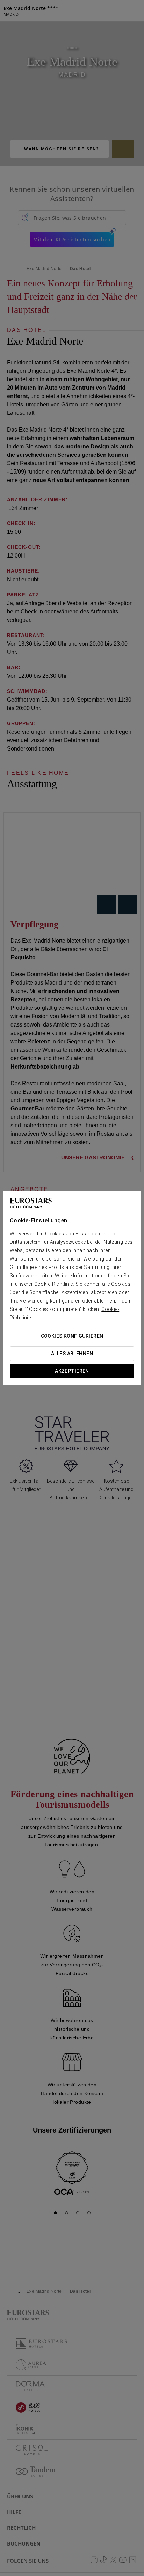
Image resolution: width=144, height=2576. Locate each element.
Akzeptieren (72, 1371)
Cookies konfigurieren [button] (72, 1336)
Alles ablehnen (72, 1354)
